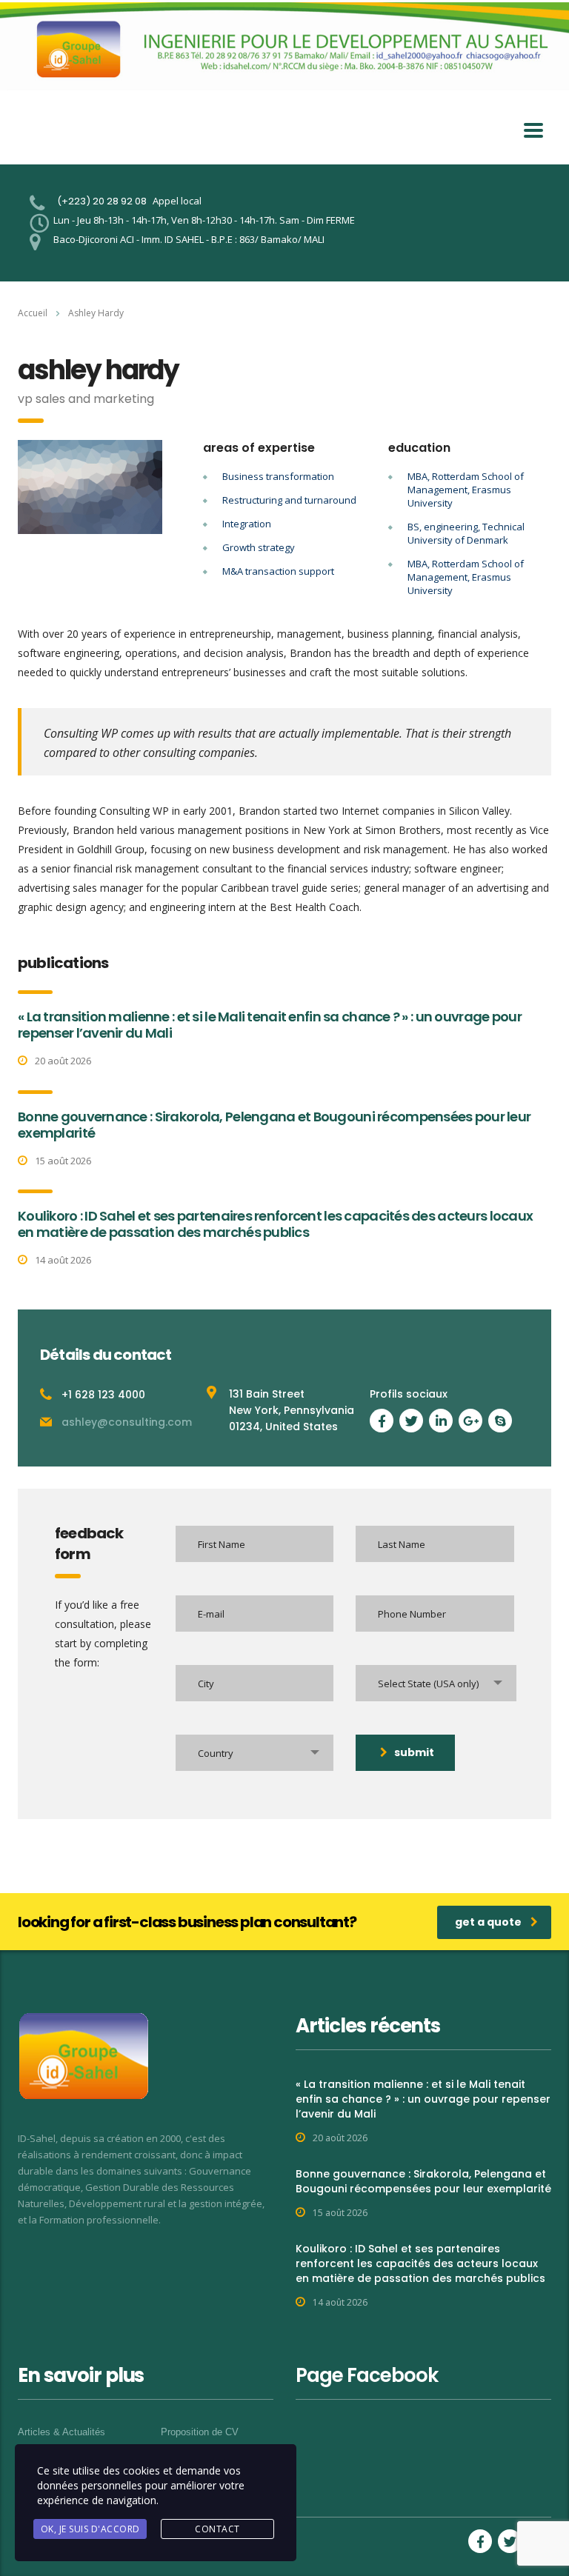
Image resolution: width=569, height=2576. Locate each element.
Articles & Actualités (61, 2432)
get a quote (488, 1922)
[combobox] (436, 1683)
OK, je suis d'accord (90, 2529)
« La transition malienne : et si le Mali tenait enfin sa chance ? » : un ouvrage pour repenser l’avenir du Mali (270, 1025)
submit (414, 1752)
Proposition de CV (200, 2432)
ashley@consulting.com (127, 1422)
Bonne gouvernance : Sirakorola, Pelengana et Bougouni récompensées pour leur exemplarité (274, 1125)
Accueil (33, 313)
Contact (217, 2529)
